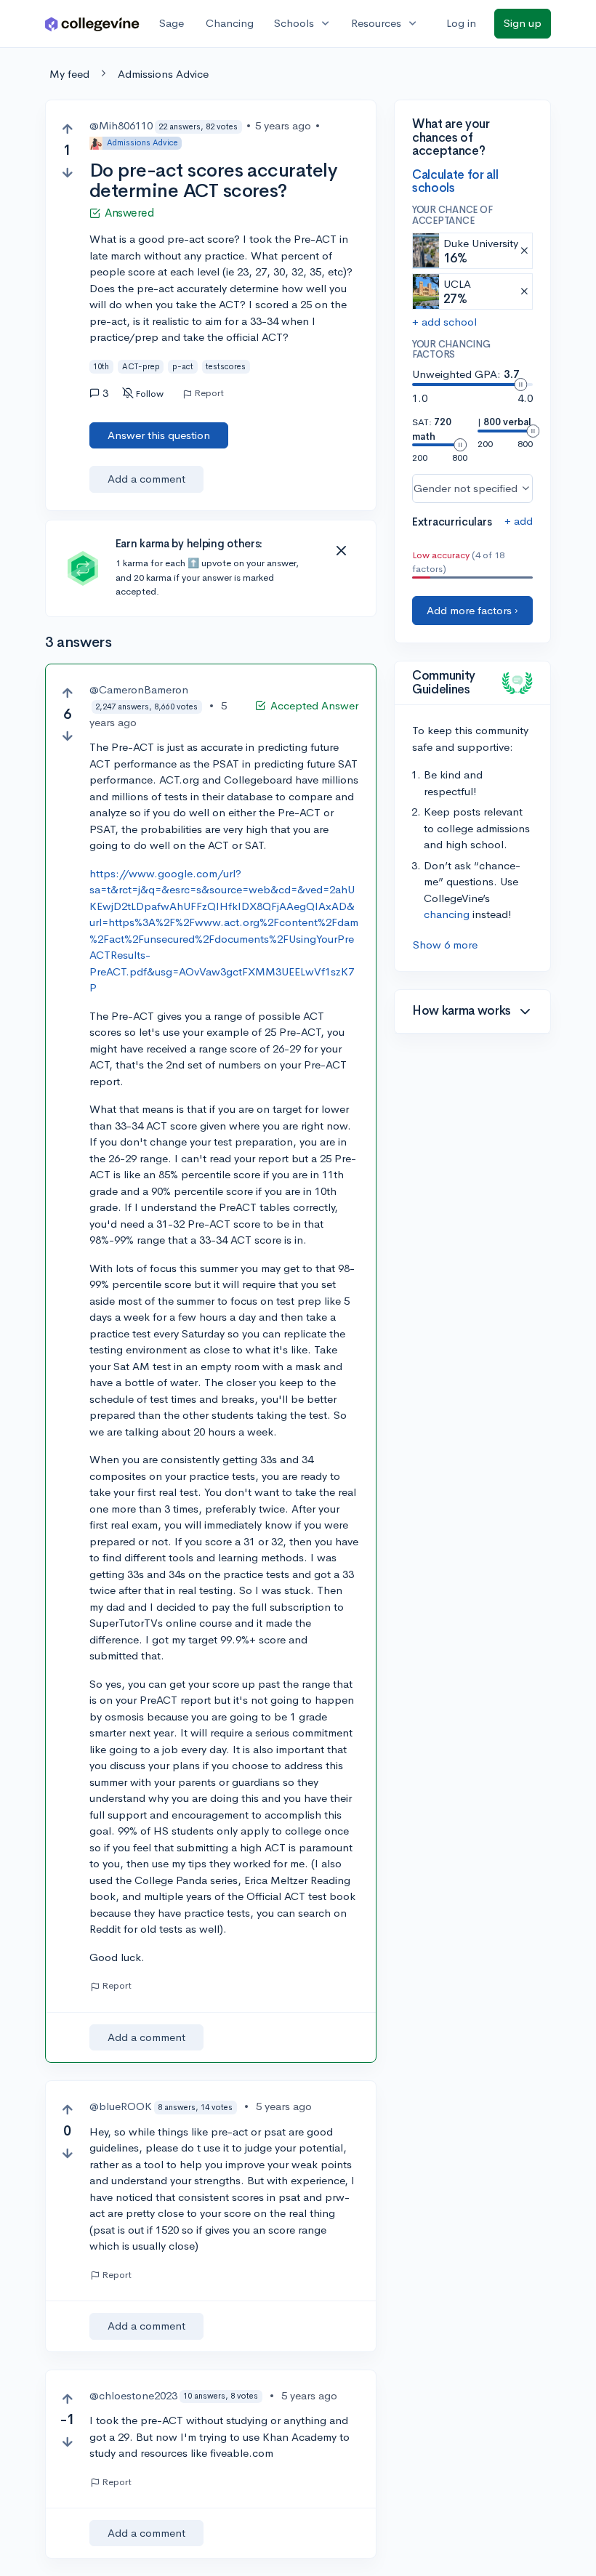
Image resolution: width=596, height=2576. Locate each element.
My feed (69, 74)
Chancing (230, 23)
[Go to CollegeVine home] (92, 24)
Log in (461, 23)
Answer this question (159, 435)
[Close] (341, 551)
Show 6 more (445, 945)
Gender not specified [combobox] (466, 488)
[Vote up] (67, 129)
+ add (519, 521)
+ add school (444, 322)
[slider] (520, 385)
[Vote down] (67, 173)
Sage (172, 23)
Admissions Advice (163, 74)
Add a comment (146, 479)
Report (209, 393)
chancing (447, 914)
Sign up (523, 23)
